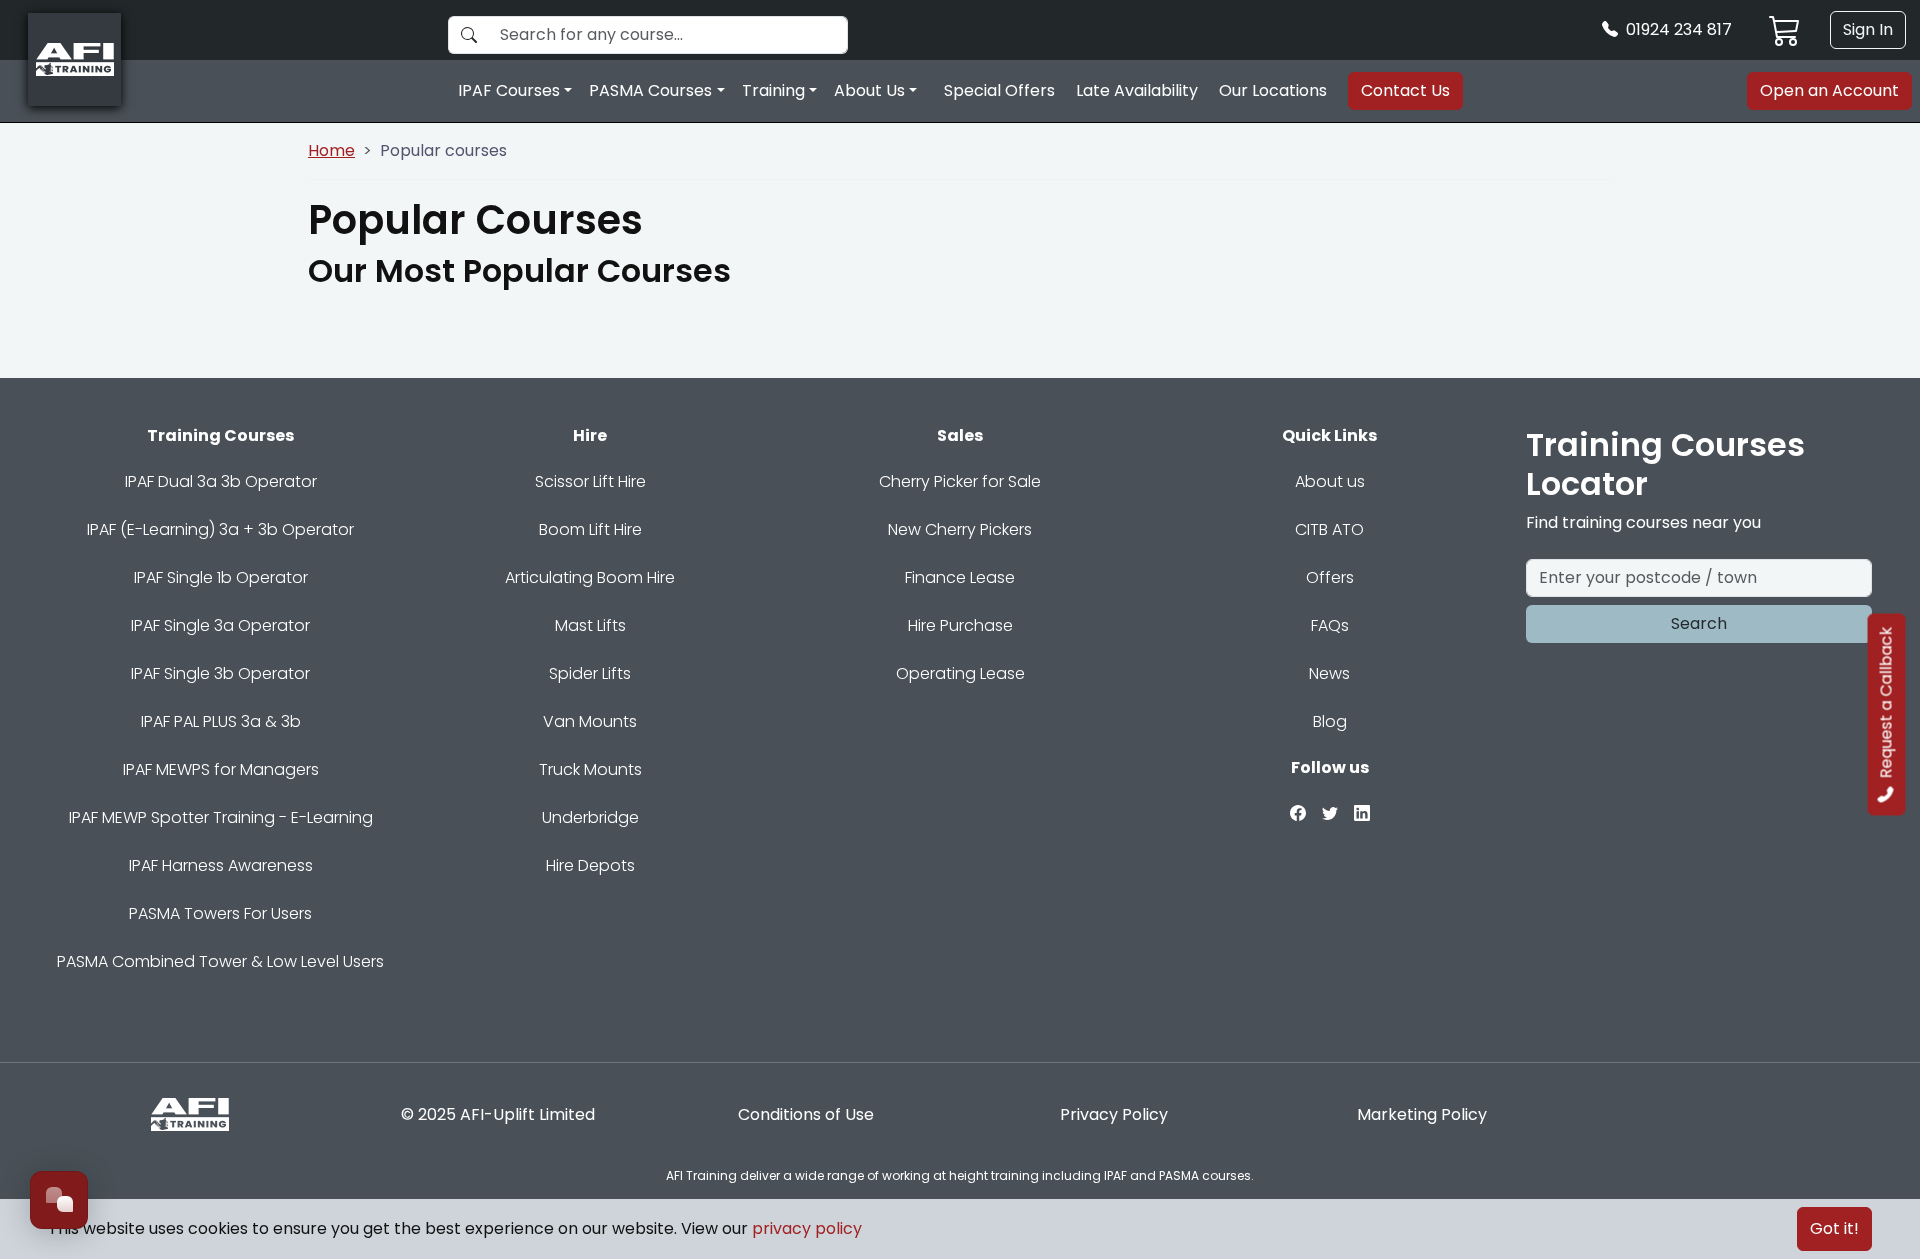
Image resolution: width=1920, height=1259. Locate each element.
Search (1699, 623)
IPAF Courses (509, 90)
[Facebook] (1298, 812)
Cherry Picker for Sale (960, 481)
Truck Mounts (590, 769)
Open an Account (1829, 90)
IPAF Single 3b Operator (220, 673)
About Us (869, 90)
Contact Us (1405, 90)
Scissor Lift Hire (590, 481)
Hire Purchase (960, 625)
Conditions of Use (806, 1114)
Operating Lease (960, 673)
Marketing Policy (1422, 1114)
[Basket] (1785, 30)
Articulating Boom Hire (590, 577)
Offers (1330, 577)
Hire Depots (590, 865)
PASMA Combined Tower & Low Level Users (220, 961)
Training (773, 90)
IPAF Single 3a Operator (220, 625)
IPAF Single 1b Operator (221, 577)
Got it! (1834, 1228)
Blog (1330, 721)
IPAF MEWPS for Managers (221, 769)
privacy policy (807, 1228)
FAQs (1330, 625)
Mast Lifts (590, 625)
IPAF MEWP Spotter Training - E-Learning (221, 817)
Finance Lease (960, 577)
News (1329, 673)
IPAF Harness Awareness (221, 865)
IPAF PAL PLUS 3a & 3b (221, 721)
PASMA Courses (650, 90)
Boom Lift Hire (590, 529)
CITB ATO (1329, 529)
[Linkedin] (1362, 812)
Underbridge (590, 817)
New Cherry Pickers (960, 529)
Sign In (1868, 29)
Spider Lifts (590, 673)
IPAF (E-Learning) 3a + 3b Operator (220, 529)
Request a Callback (1886, 703)
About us (1330, 481)
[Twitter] (1330, 812)
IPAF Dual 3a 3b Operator (221, 481)
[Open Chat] (59, 1200)
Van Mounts (590, 721)
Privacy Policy (1114, 1114)
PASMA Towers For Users (220, 913)
